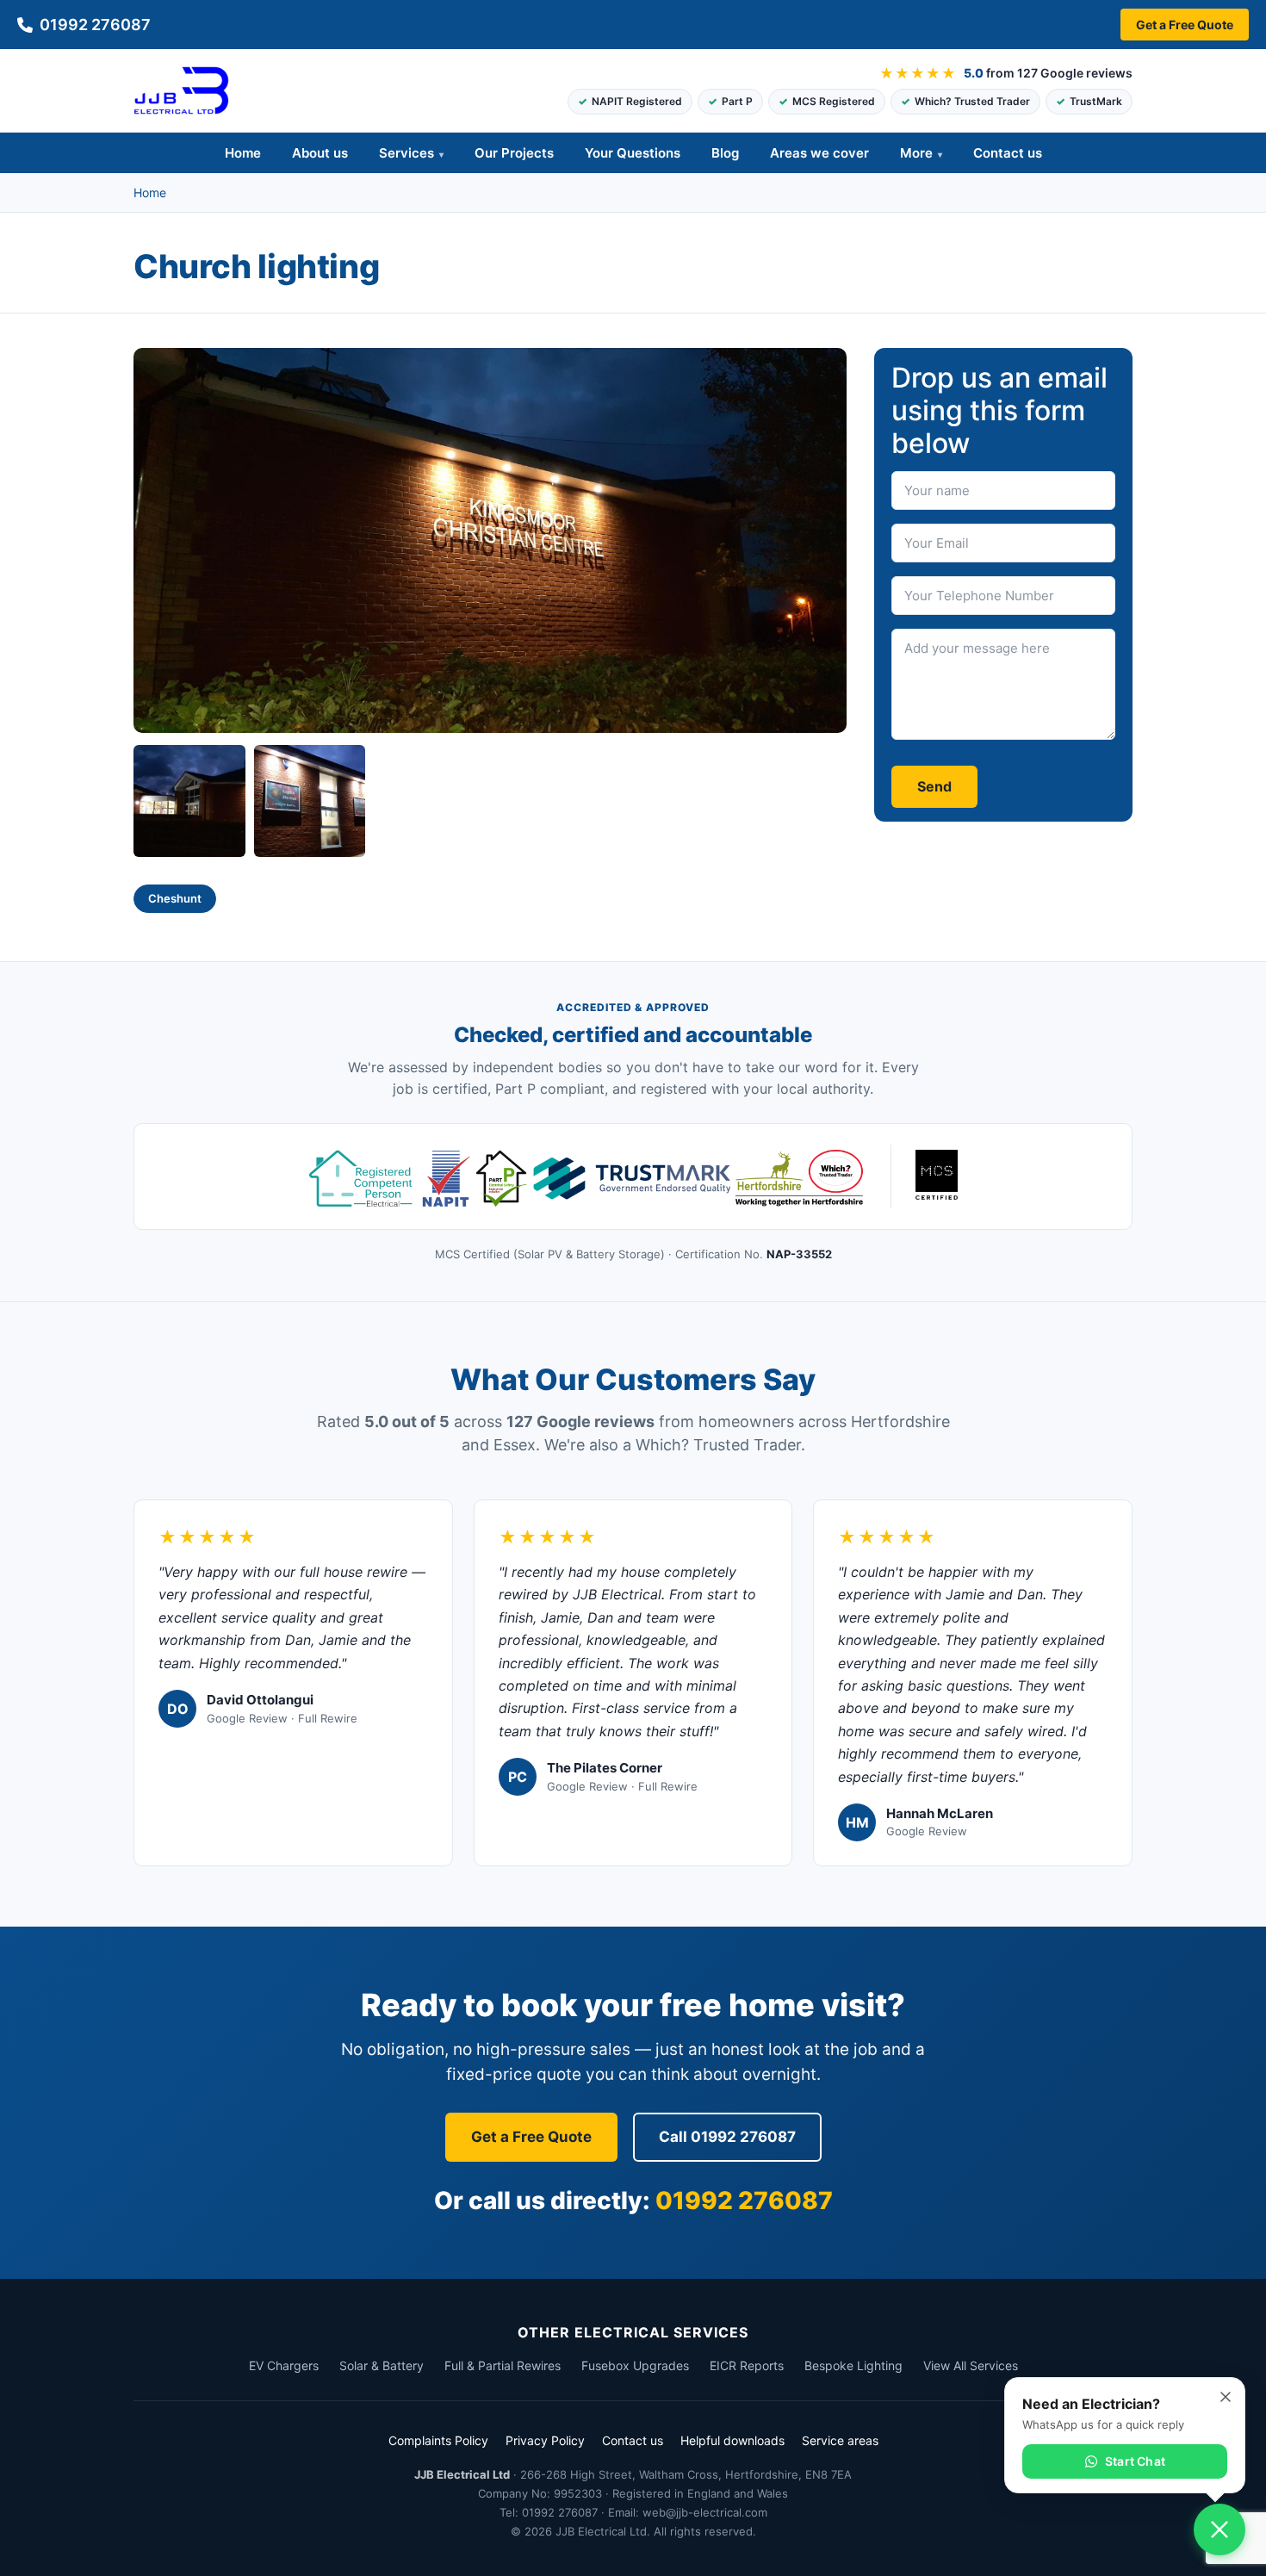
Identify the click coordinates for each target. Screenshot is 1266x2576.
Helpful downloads (732, 2440)
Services (406, 153)
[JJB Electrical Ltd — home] (181, 90)
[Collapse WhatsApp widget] (1226, 2397)
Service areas (840, 2440)
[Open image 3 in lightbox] (310, 801)
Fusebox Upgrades (635, 2365)
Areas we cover (819, 153)
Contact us (1008, 153)
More (916, 153)
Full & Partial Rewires (503, 2365)
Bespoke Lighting (853, 2365)
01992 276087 (95, 25)
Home (243, 153)
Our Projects (514, 153)
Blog (725, 153)
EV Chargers (284, 2365)
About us (320, 153)
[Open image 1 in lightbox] (490, 541)
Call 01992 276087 (727, 2137)
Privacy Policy (545, 2440)
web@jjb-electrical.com (705, 2512)
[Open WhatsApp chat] (1219, 2529)
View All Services (971, 2365)
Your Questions (633, 153)
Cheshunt (175, 898)
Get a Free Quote (1185, 25)
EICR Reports (747, 2365)
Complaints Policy (438, 2440)
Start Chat (1135, 2461)
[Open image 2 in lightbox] (189, 801)
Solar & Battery (382, 2365)
